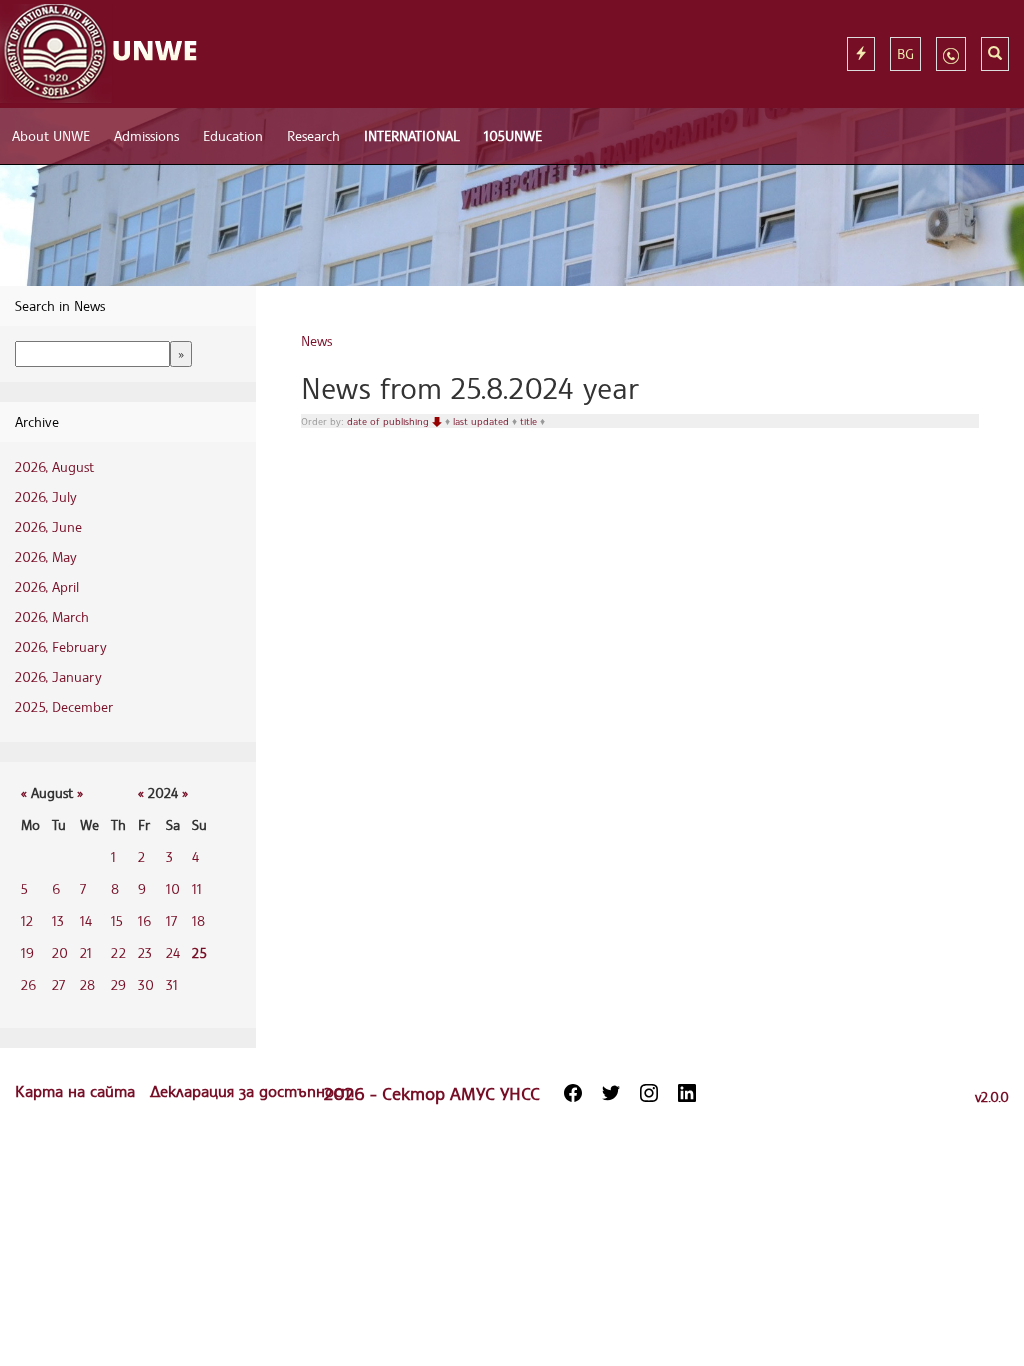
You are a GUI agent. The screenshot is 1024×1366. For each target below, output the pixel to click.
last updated (482, 421)
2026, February (61, 646)
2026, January (58, 676)
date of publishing (389, 421)
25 (199, 952)
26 (28, 984)
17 (171, 920)
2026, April (47, 586)
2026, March (52, 616)
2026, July (46, 496)
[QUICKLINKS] (861, 54)
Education (233, 135)
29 (118, 984)
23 (145, 952)
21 (86, 952)
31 (172, 984)
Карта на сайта (77, 1091)
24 (173, 952)
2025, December (64, 706)
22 (118, 952)
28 (87, 984)
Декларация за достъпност (252, 1091)
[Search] (995, 54)
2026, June (48, 526)
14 (86, 920)
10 (173, 888)
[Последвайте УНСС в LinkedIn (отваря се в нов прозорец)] (687, 1093)
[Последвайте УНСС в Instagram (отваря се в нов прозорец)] (649, 1093)
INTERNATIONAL (412, 135)
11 (197, 888)
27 (58, 984)
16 (144, 920)
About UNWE (51, 135)
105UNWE (513, 135)
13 (58, 920)
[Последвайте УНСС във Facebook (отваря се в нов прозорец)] (573, 1093)
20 (60, 952)
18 (198, 920)
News (316, 340)
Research (313, 135)
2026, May (46, 556)
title (530, 421)
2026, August (54, 466)
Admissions (146, 135)
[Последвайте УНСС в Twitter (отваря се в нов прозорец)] (611, 1093)
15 (117, 920)
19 (27, 952)
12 (27, 920)
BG (905, 53)
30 (146, 984)
